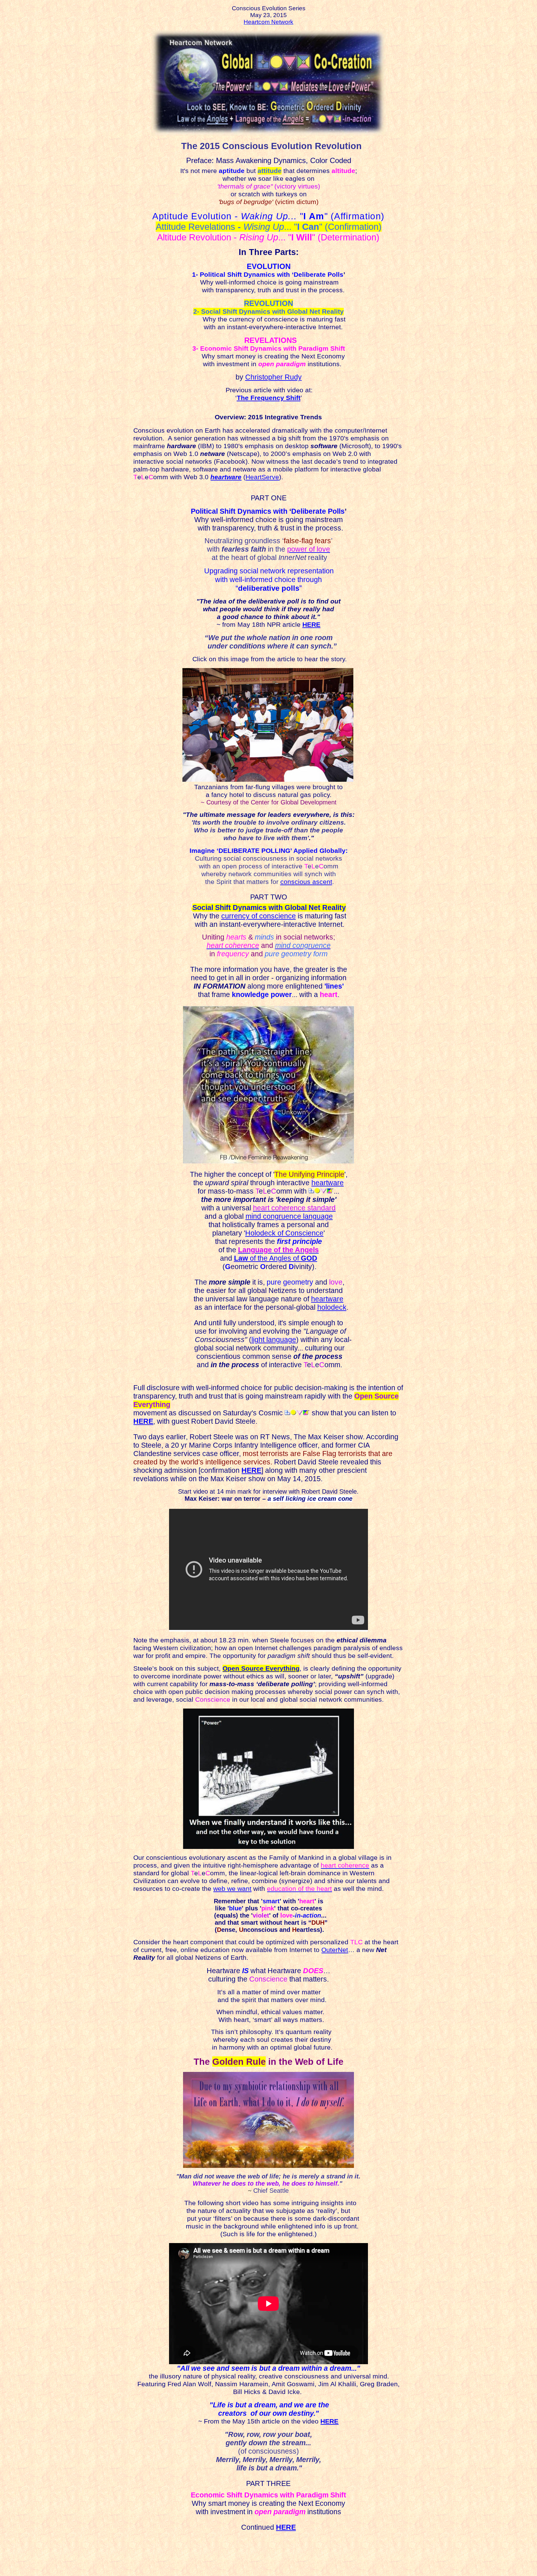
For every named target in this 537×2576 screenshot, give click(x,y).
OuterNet (335, 1950)
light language (274, 1340)
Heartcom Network (268, 22)
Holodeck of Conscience (284, 1233)
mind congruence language (289, 1216)
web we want (232, 1889)
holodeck (332, 1307)
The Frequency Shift (269, 398)
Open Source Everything (261, 1668)
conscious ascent (306, 882)
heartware (226, 477)
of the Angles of (276, 1258)
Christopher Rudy (273, 377)
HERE (311, 625)
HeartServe (262, 477)
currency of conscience (259, 916)
